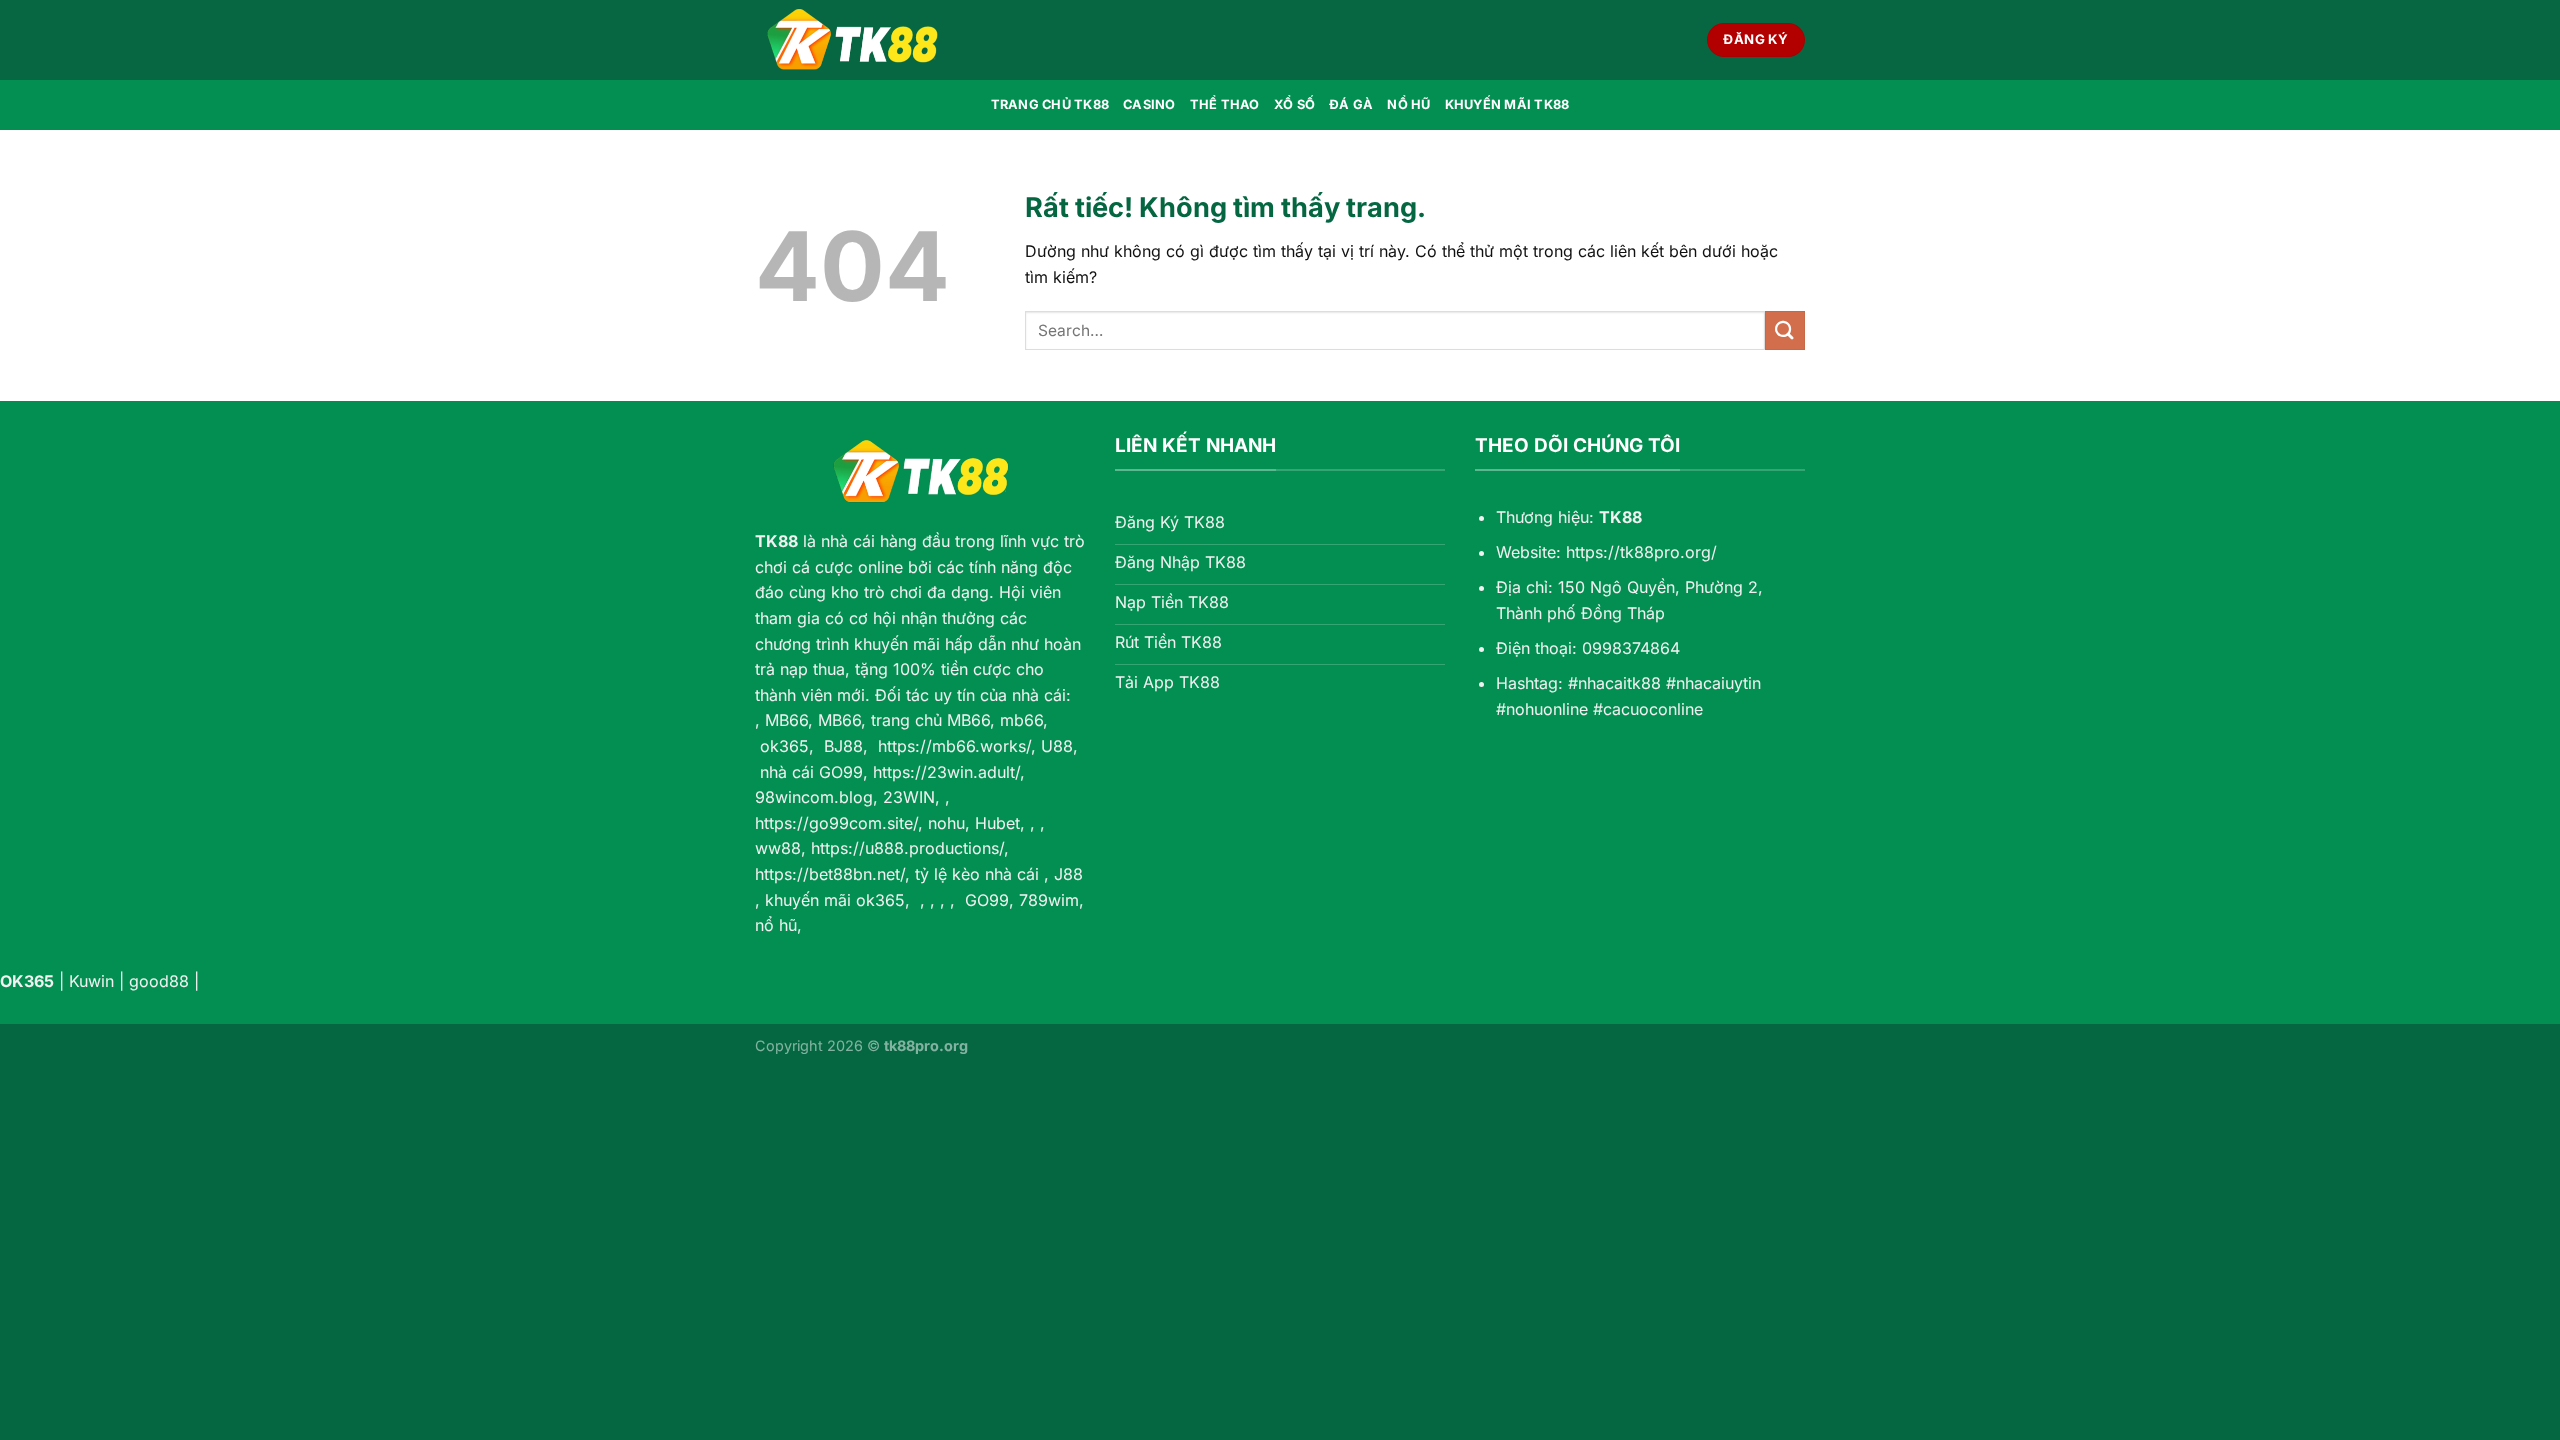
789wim (1049, 900)
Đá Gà (1351, 104)
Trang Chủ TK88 (1050, 104)
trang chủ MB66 (930, 720)
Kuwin (91, 981)
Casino (1149, 104)
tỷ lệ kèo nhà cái (977, 874)
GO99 (987, 900)
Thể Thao (1225, 104)
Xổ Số (1294, 104)
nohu (946, 823)
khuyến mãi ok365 (835, 900)
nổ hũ (776, 925)
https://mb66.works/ (954, 746)
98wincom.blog (814, 797)
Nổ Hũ (1408, 104)
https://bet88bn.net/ (830, 874)
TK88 (776, 541)
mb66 (1021, 720)
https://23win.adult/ (946, 772)
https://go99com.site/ (836, 823)
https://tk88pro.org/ (1641, 552)
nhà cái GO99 (811, 772)
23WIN (909, 797)
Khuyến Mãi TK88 (1507, 104)
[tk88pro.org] (855, 40)
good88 (159, 981)
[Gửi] (1785, 330)
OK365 (27, 981)
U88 (1057, 746)
